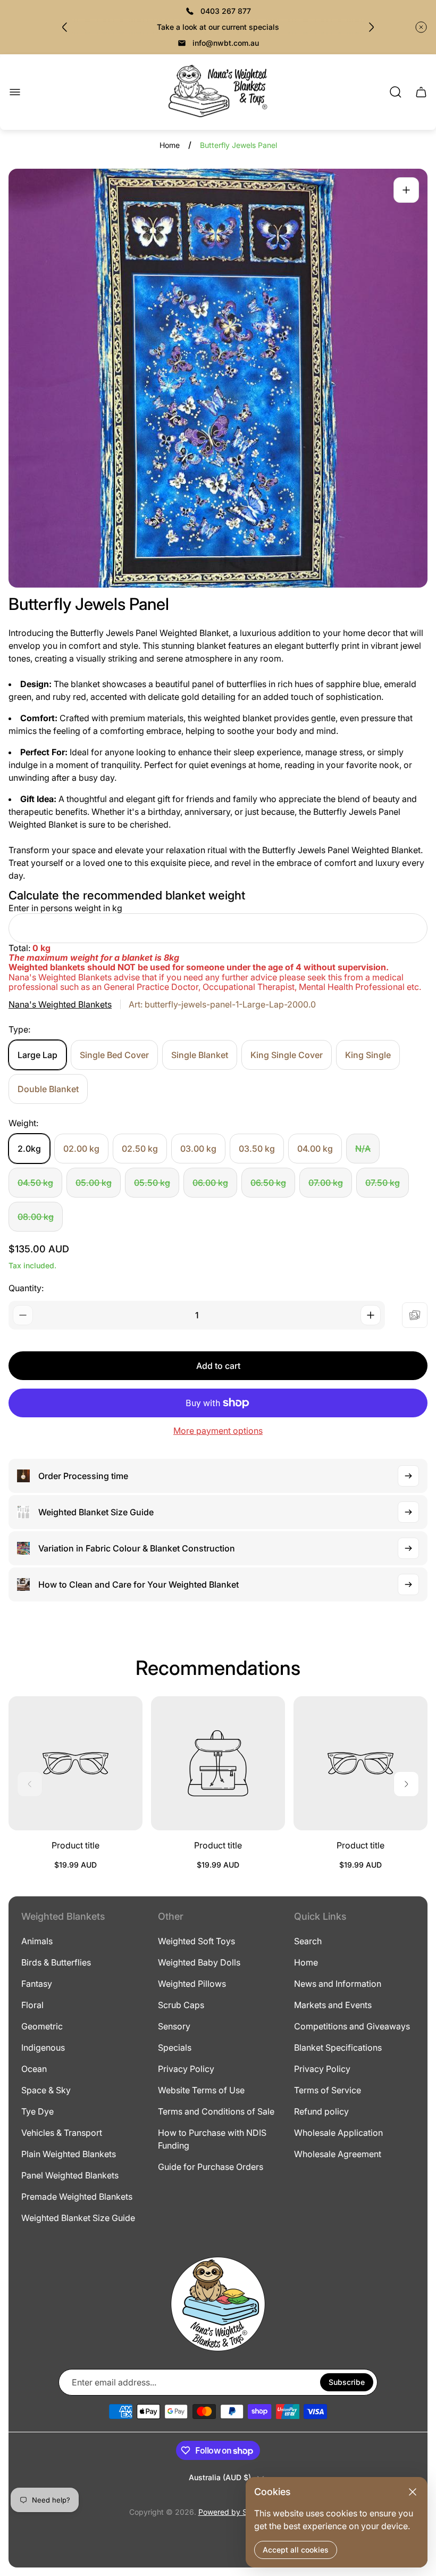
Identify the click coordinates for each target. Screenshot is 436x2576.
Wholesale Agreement (338, 2154)
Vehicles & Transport (62, 2133)
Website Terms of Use (201, 2090)
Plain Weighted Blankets (69, 2154)
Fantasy (37, 1984)
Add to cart (218, 1366)
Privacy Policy (186, 2069)
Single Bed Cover (114, 1055)
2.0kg (29, 1149)
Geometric (42, 2026)
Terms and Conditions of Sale (216, 2111)
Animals (37, 1941)
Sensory (174, 2026)
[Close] (413, 2492)
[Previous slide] (65, 27)
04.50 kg (35, 1183)
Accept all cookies (296, 2550)
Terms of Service (328, 2090)
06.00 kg (210, 1183)
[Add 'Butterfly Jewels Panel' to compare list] (415, 1315)
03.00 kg (198, 1149)
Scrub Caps (181, 2005)
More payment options (218, 1431)
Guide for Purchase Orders (211, 2167)
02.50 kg (140, 1149)
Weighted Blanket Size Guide (78, 2218)
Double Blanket (48, 1089)
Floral (32, 2005)
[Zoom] (406, 190)
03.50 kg (257, 1149)
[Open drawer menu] (15, 92)
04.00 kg (315, 1149)
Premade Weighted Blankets (77, 2197)
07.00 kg (326, 1183)
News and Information (338, 1984)
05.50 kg (152, 1183)
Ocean (34, 2069)
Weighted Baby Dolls (199, 1962)
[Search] (396, 92)
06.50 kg (268, 1183)
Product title (76, 1845)
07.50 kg (383, 1183)
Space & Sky (46, 2090)
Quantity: (26, 1288)
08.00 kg (36, 1217)
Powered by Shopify (234, 2512)
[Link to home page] (218, 2304)
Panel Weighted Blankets (70, 2175)
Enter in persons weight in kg (65, 908)
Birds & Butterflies (56, 1962)
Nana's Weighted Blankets (60, 1004)
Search (308, 1941)
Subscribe (347, 2382)
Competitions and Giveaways (352, 2026)
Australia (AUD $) (220, 2477)
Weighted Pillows (192, 1984)
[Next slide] (371, 27)
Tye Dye (37, 2111)
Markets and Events (333, 2005)
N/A (363, 1149)
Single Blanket (200, 1055)
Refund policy (321, 2111)
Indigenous (43, 2047)
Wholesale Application (338, 2133)
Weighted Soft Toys (196, 1941)
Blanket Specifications (338, 2047)
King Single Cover (287, 1055)
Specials (175, 2047)
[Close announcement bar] (421, 27)
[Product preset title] (76, 1763)
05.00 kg (94, 1183)
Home (170, 145)
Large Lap (37, 1055)
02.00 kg (81, 1149)
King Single (368, 1055)
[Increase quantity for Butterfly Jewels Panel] (371, 1315)
